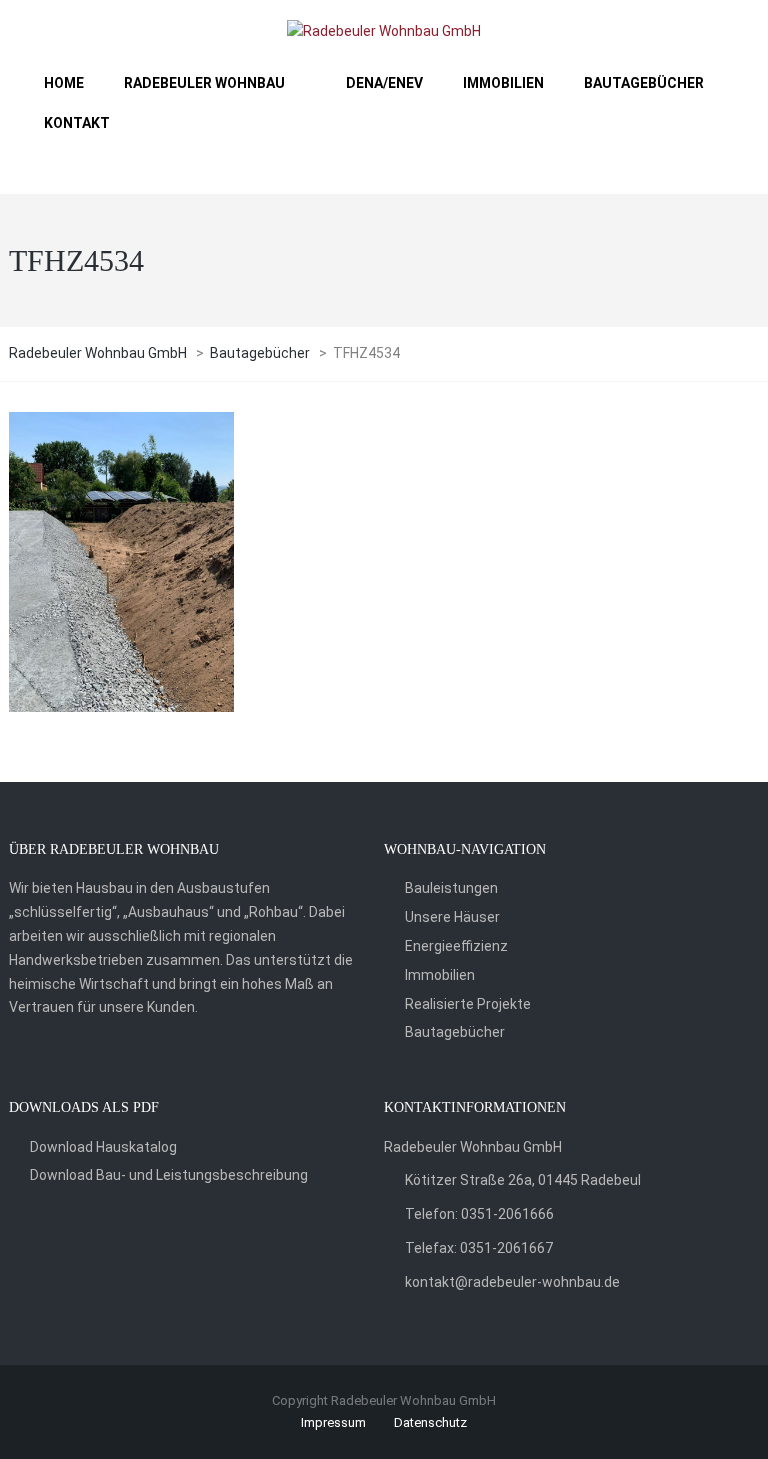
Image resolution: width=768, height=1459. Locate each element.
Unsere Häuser (452, 917)
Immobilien (440, 975)
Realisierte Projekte (468, 1004)
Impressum (333, 1422)
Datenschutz (430, 1422)
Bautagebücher (455, 1032)
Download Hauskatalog (103, 1147)
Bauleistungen (451, 888)
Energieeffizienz (456, 946)
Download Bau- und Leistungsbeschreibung (169, 1175)
